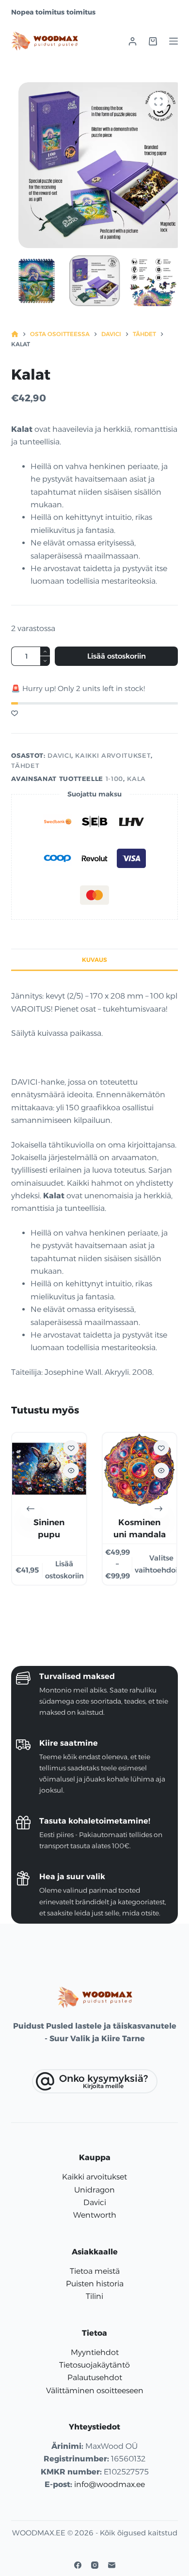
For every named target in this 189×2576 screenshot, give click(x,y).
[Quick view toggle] (71, 1471)
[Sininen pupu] (49, 1470)
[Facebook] (78, 2565)
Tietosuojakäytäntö (94, 2365)
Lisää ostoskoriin (117, 656)
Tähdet (25, 765)
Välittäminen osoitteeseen (95, 2391)
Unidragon (94, 2190)
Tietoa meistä (95, 2271)
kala (136, 779)
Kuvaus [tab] (94, 960)
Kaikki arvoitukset (113, 755)
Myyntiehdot (95, 2352)
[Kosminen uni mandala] (140, 1470)
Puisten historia (95, 2284)
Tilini (94, 2296)
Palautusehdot (95, 2377)
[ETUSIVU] (15, 334)
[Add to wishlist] (15, 713)
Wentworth (95, 2215)
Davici (59, 755)
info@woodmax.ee (110, 2484)
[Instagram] (95, 2565)
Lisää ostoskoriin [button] (64, 1570)
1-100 (114, 779)
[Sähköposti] (112, 2565)
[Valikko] (173, 41)
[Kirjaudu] (133, 41)
